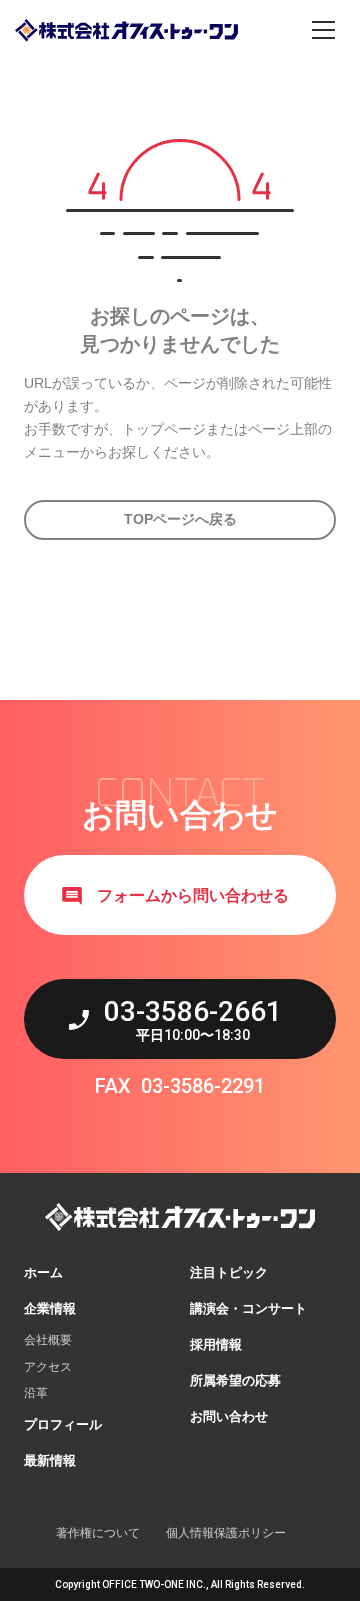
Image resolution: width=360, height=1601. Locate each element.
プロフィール (63, 1424)
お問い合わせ (229, 1416)
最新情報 (50, 1460)
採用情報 (216, 1344)
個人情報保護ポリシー (226, 1533)
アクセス (48, 1367)
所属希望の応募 (235, 1380)
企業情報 (50, 1308)
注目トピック (229, 1272)
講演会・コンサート (248, 1308)
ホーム (43, 1272)
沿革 (36, 1393)
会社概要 (48, 1340)
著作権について (98, 1533)
